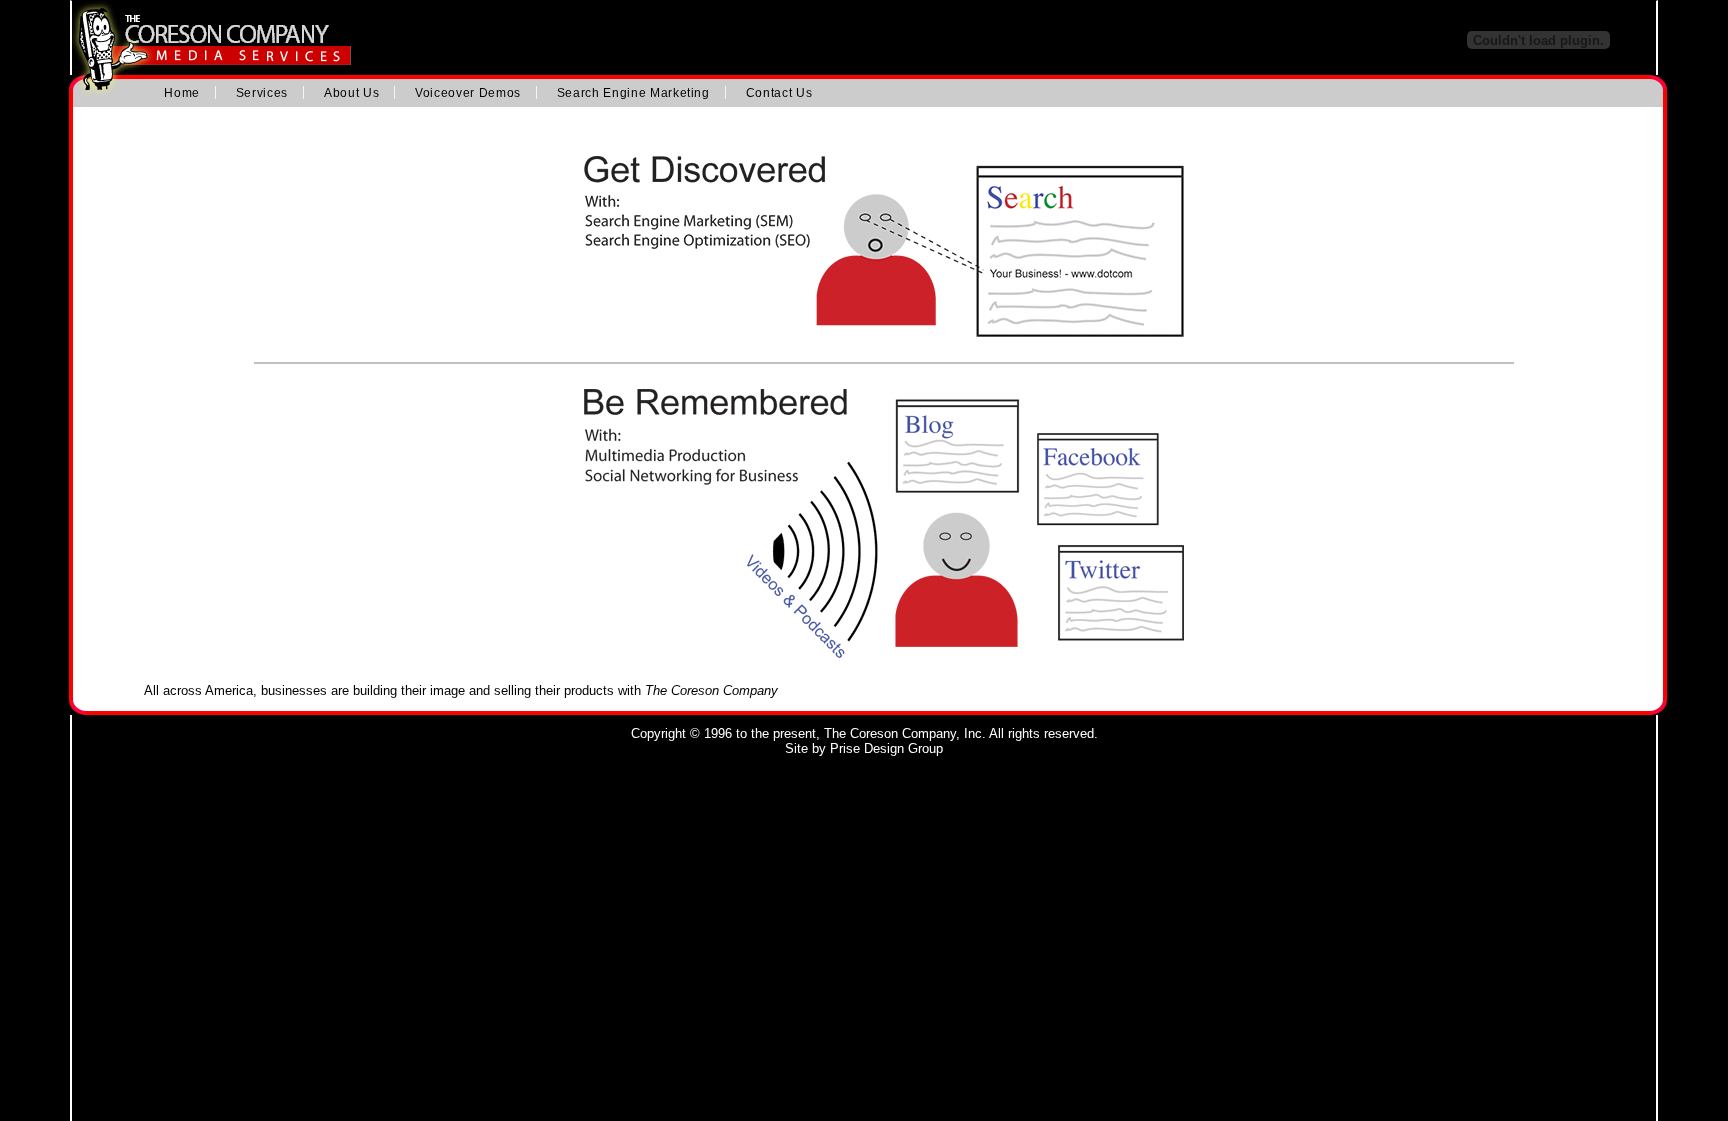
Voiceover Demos (468, 92)
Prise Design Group (886, 748)
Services (262, 92)
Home (182, 92)
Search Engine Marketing (633, 92)
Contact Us (779, 92)
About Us (351, 92)
